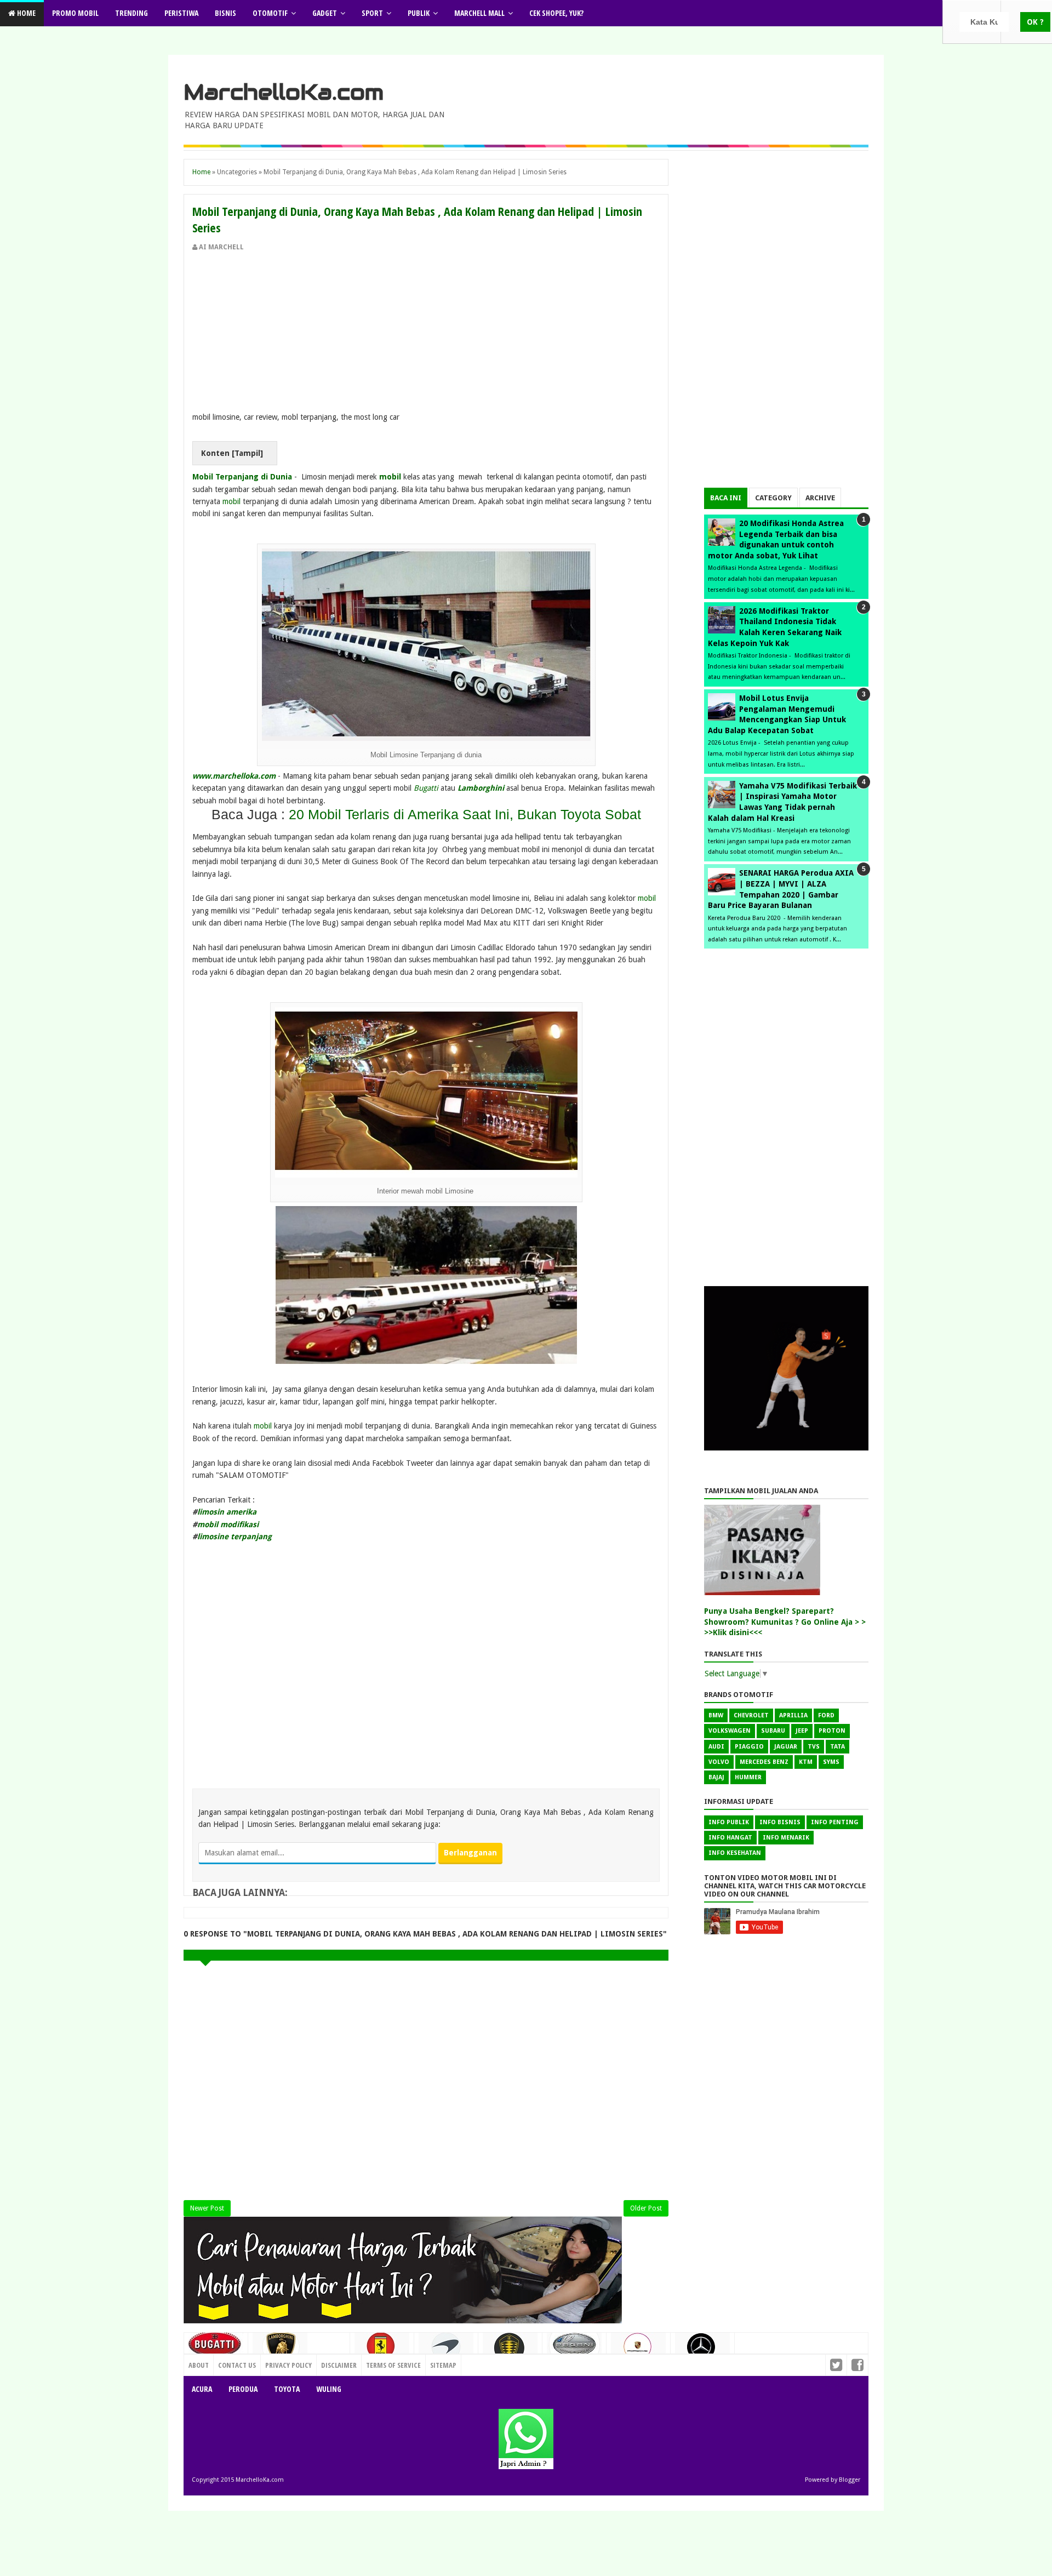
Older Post (646, 2208)
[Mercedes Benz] (702, 2351)
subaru (773, 1731)
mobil (390, 477)
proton (832, 1731)
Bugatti (427, 788)
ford (826, 1715)
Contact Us (326, 2362)
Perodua (243, 2389)
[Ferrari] (382, 2350)
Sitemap (443, 2365)
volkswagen (730, 1731)
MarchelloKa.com (284, 92)
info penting (835, 1822)
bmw (716, 1715)
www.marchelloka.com (234, 776)
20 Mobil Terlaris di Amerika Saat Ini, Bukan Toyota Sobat (465, 814)
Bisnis (225, 13)
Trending (131, 13)
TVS (814, 1747)
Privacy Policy (288, 2365)
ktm (806, 1762)
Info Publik (729, 1822)
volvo (719, 1762)
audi (716, 1747)
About (199, 2365)
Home (25, 13)
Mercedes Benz (764, 1762)
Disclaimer (339, 2365)
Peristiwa (181, 13)
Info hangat (730, 1838)
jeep (802, 1731)
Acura (202, 2389)
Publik (419, 13)
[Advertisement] (426, 334)
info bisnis (780, 1822)
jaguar (786, 1747)
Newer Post (207, 2208)
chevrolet (751, 1715)
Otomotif (270, 13)
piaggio (749, 1747)
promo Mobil (75, 13)
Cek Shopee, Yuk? (556, 13)
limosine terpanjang (235, 1537)
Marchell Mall (479, 13)
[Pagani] (574, 2348)
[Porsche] (638, 2350)
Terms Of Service (393, 2365)
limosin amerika (227, 1512)
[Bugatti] (216, 2349)
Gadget (325, 13)
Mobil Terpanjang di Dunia (242, 477)
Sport (372, 13)
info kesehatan (735, 1853)
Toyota (287, 2389)
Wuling (329, 2389)
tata (837, 1747)
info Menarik (786, 1838)
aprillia (793, 1715)
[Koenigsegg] (510, 2352)
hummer (748, 1777)
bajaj (716, 1777)
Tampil (247, 453)
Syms (831, 1762)
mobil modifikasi (228, 1524)
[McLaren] (446, 2351)
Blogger (850, 2480)
